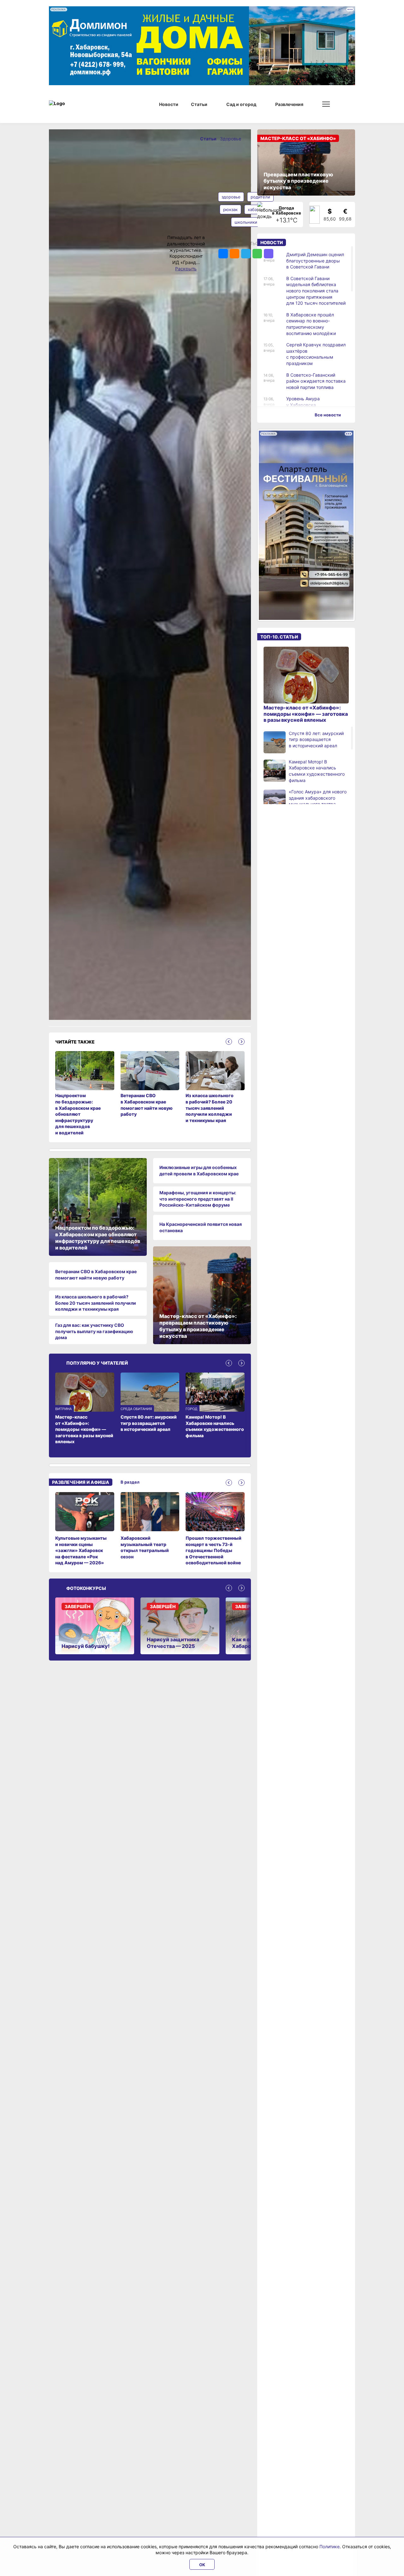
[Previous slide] (229, 1042)
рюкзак (230, 209)
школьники (246, 222)
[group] (85, 1529)
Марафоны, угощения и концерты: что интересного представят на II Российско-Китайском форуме (198, 1199)
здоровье (231, 197)
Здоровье (231, 139)
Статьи (209, 139)
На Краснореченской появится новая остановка (201, 1227)
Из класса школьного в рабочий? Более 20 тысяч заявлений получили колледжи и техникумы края (96, 1303)
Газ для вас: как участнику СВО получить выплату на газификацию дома (94, 1331)
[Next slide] (241, 1042)
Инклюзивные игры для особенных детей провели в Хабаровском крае (199, 1170)
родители (260, 197)
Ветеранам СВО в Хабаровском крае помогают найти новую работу (96, 1275)
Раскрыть (186, 269)
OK (202, 2565)
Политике (330, 2547)
